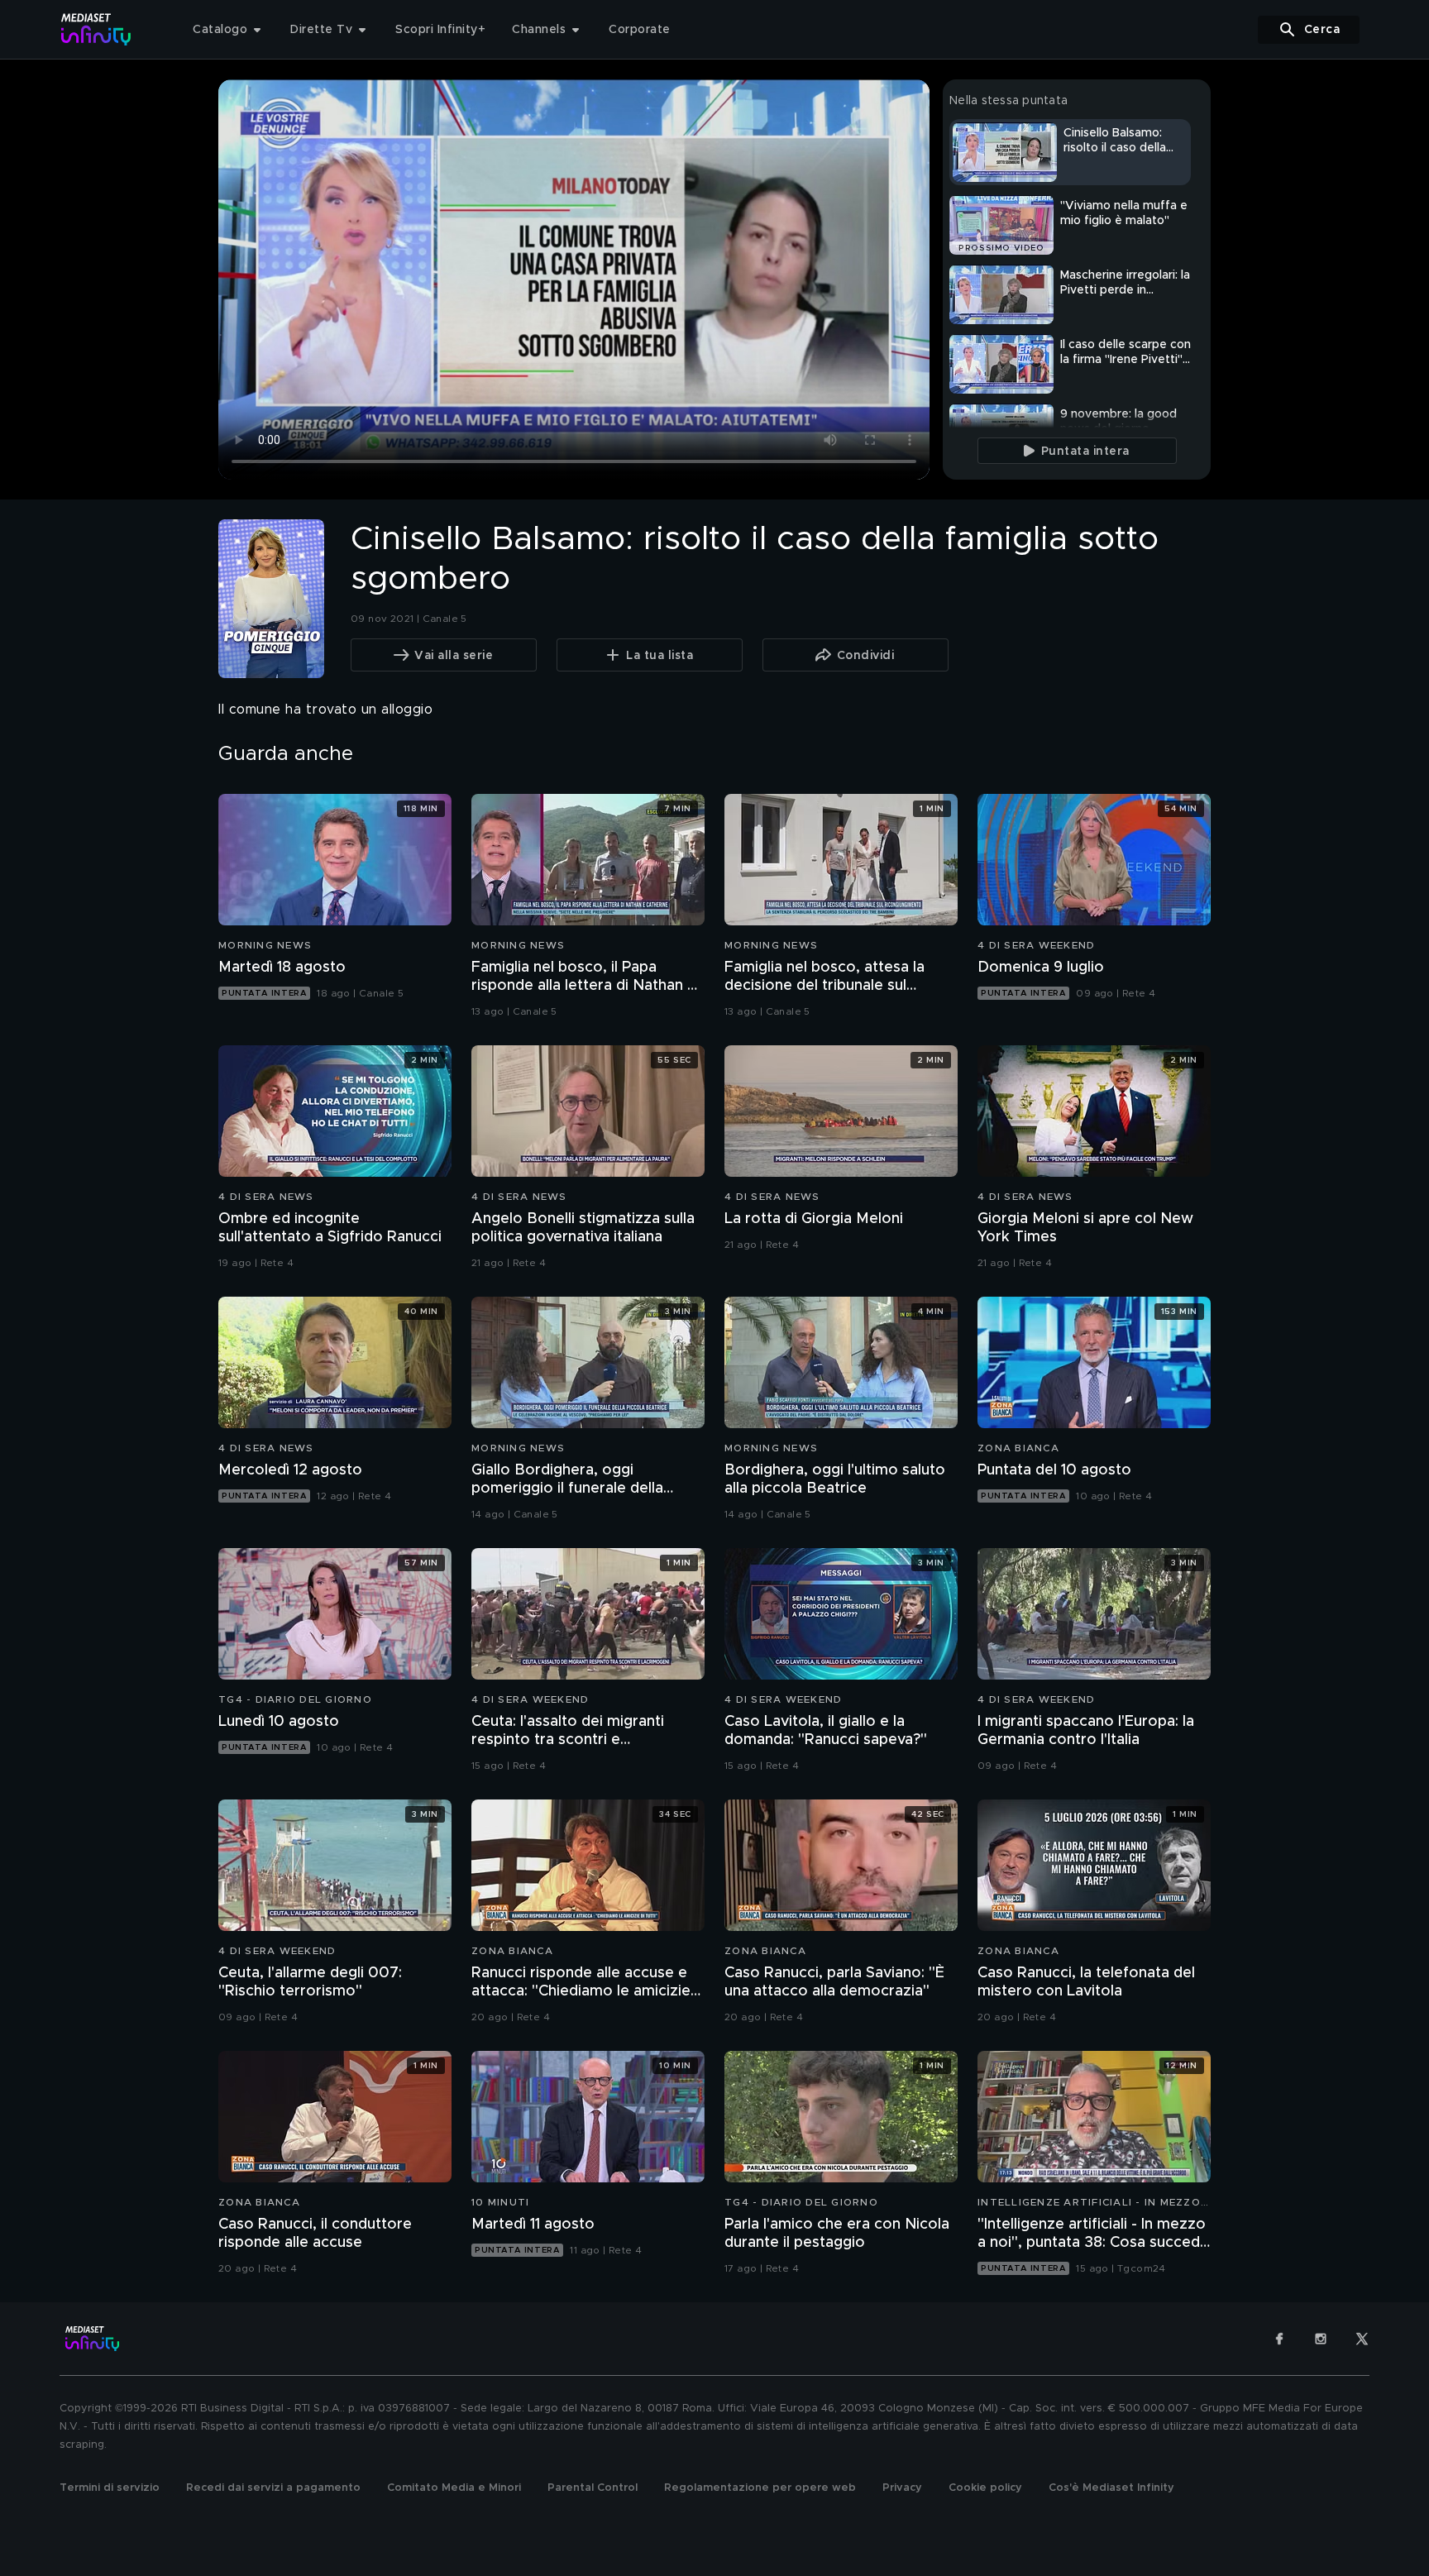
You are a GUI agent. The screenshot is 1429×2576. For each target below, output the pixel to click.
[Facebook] (1279, 2339)
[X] (1362, 2339)
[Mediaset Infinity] (96, 29)
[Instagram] (1321, 2339)
